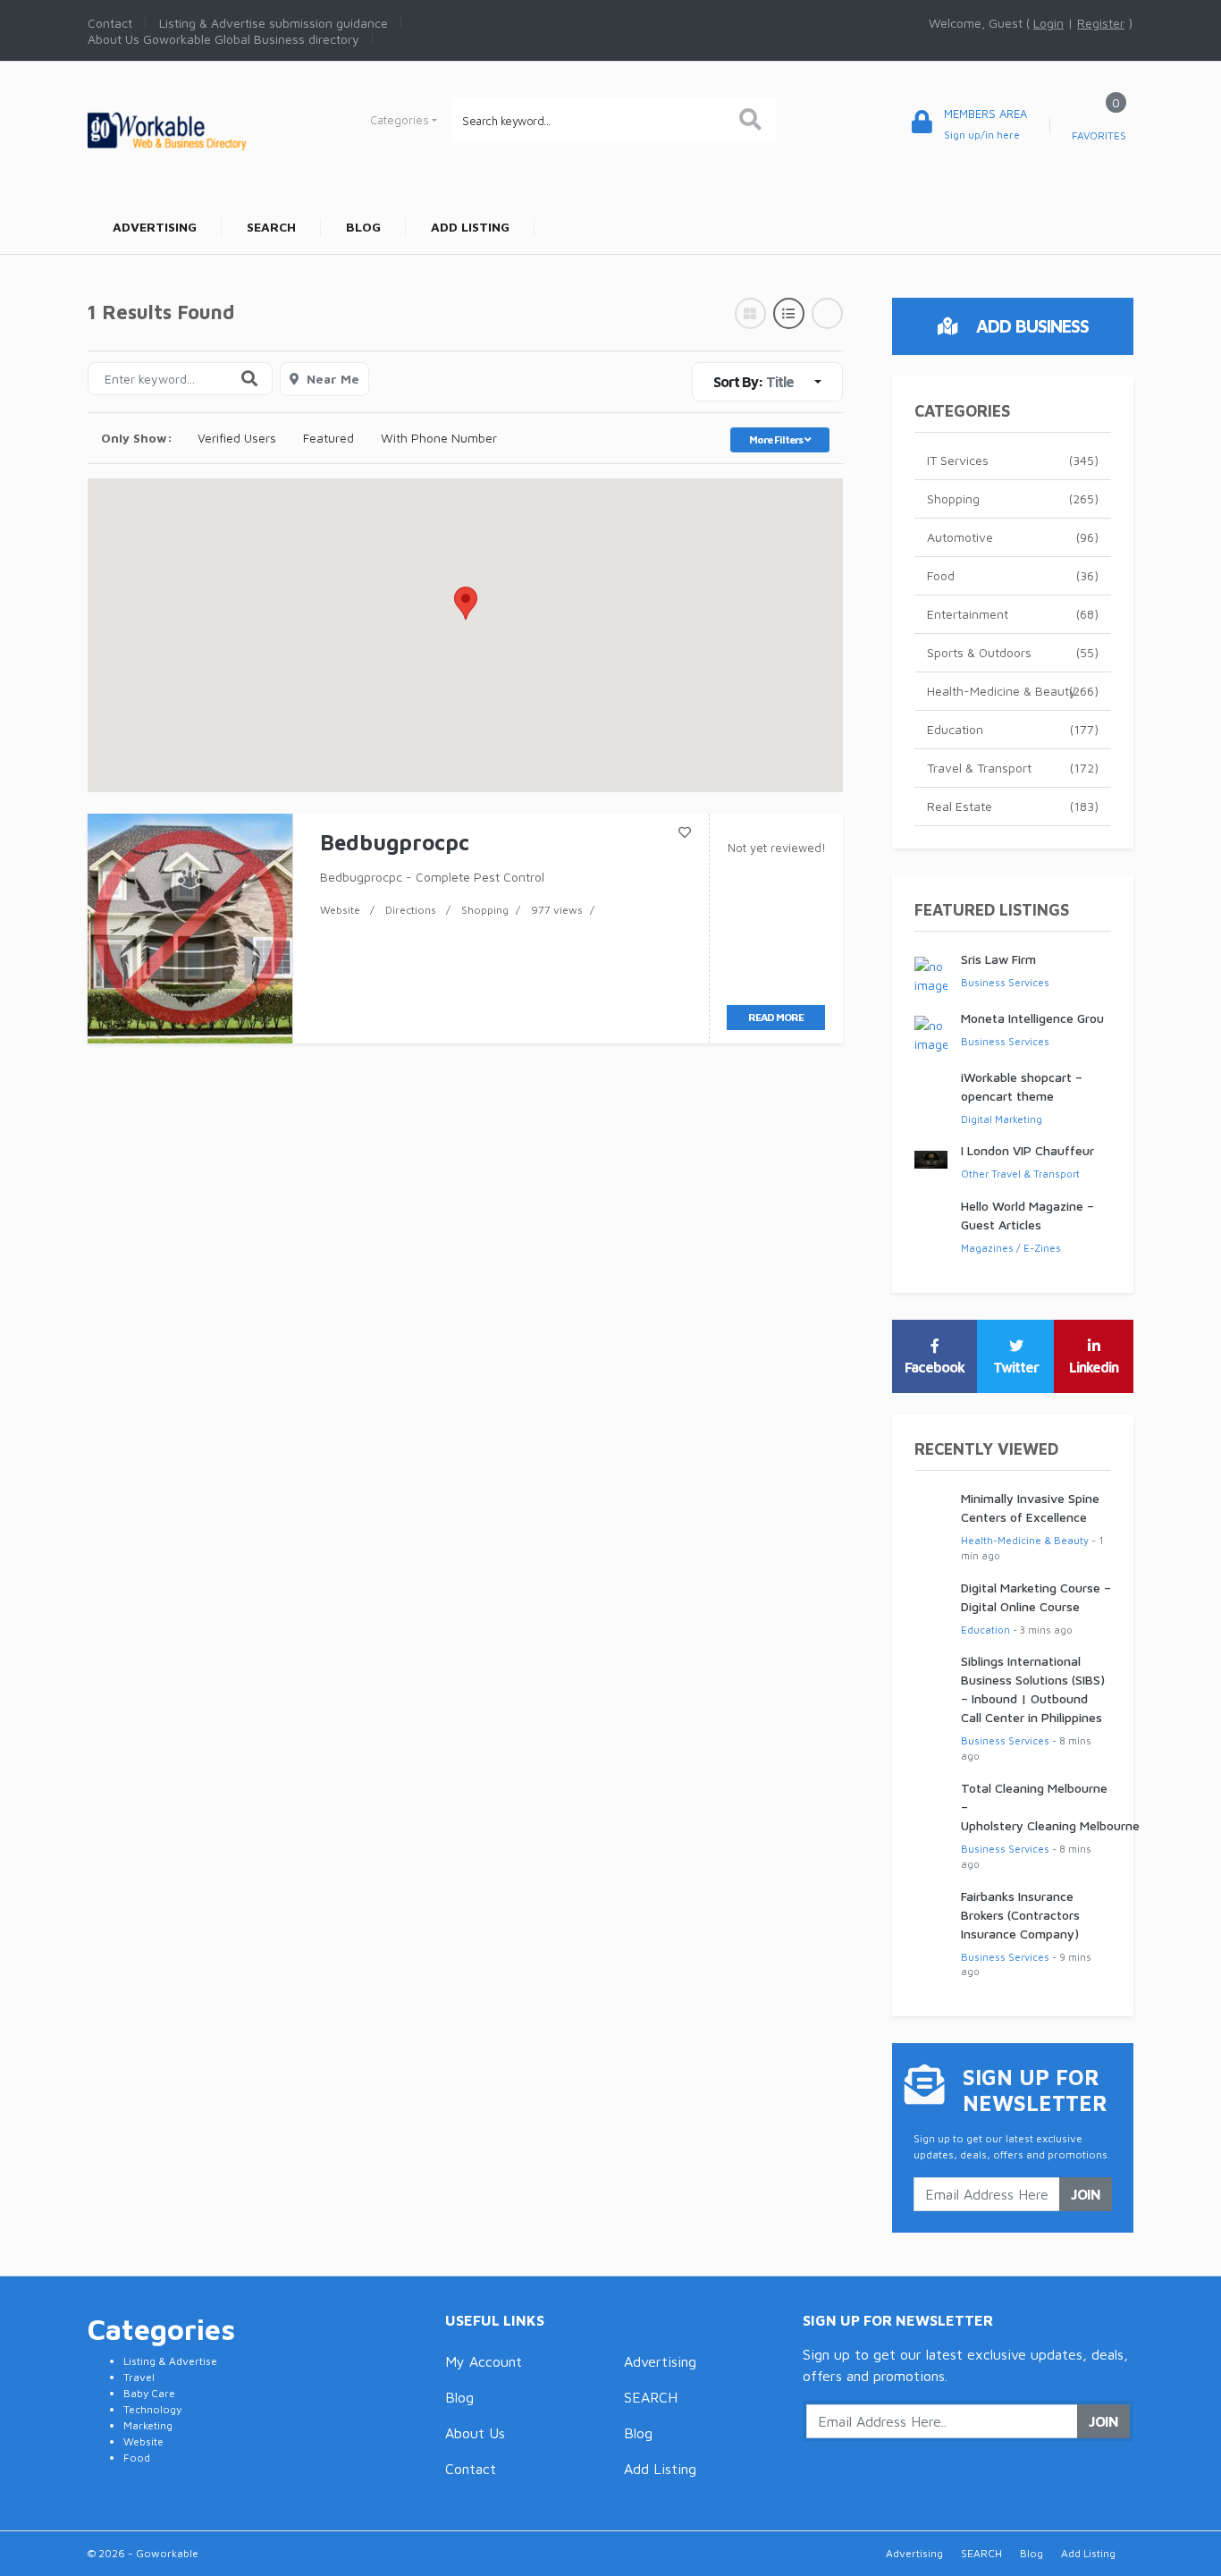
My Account (484, 2361)
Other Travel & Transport (1020, 1174)
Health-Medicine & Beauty (1013, 691)
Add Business (1030, 326)
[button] (466, 618)
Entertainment (1013, 614)
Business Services (1005, 982)
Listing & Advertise (170, 2361)
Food (1013, 575)
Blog (459, 2397)
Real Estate (1013, 806)
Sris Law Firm (998, 959)
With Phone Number (439, 438)
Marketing (148, 2425)
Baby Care (149, 2393)
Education (1013, 729)
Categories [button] (400, 120)
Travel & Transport (1013, 768)
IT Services (1013, 460)
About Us (475, 2433)
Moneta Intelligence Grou (1032, 1018)
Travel (139, 2377)
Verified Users (237, 438)
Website (340, 910)
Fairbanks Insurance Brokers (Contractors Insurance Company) (1020, 1915)
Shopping (485, 910)
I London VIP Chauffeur (1027, 1150)
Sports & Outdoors (1013, 652)
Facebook (935, 1367)
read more (776, 1017)
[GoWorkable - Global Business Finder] (208, 129)
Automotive (1013, 537)
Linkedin (1094, 1367)
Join (1086, 2194)
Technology (152, 2409)
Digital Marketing (1002, 1119)
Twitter (1016, 1367)
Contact (471, 2469)
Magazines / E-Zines (1011, 1248)
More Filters (777, 439)
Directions (411, 910)
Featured (328, 438)
